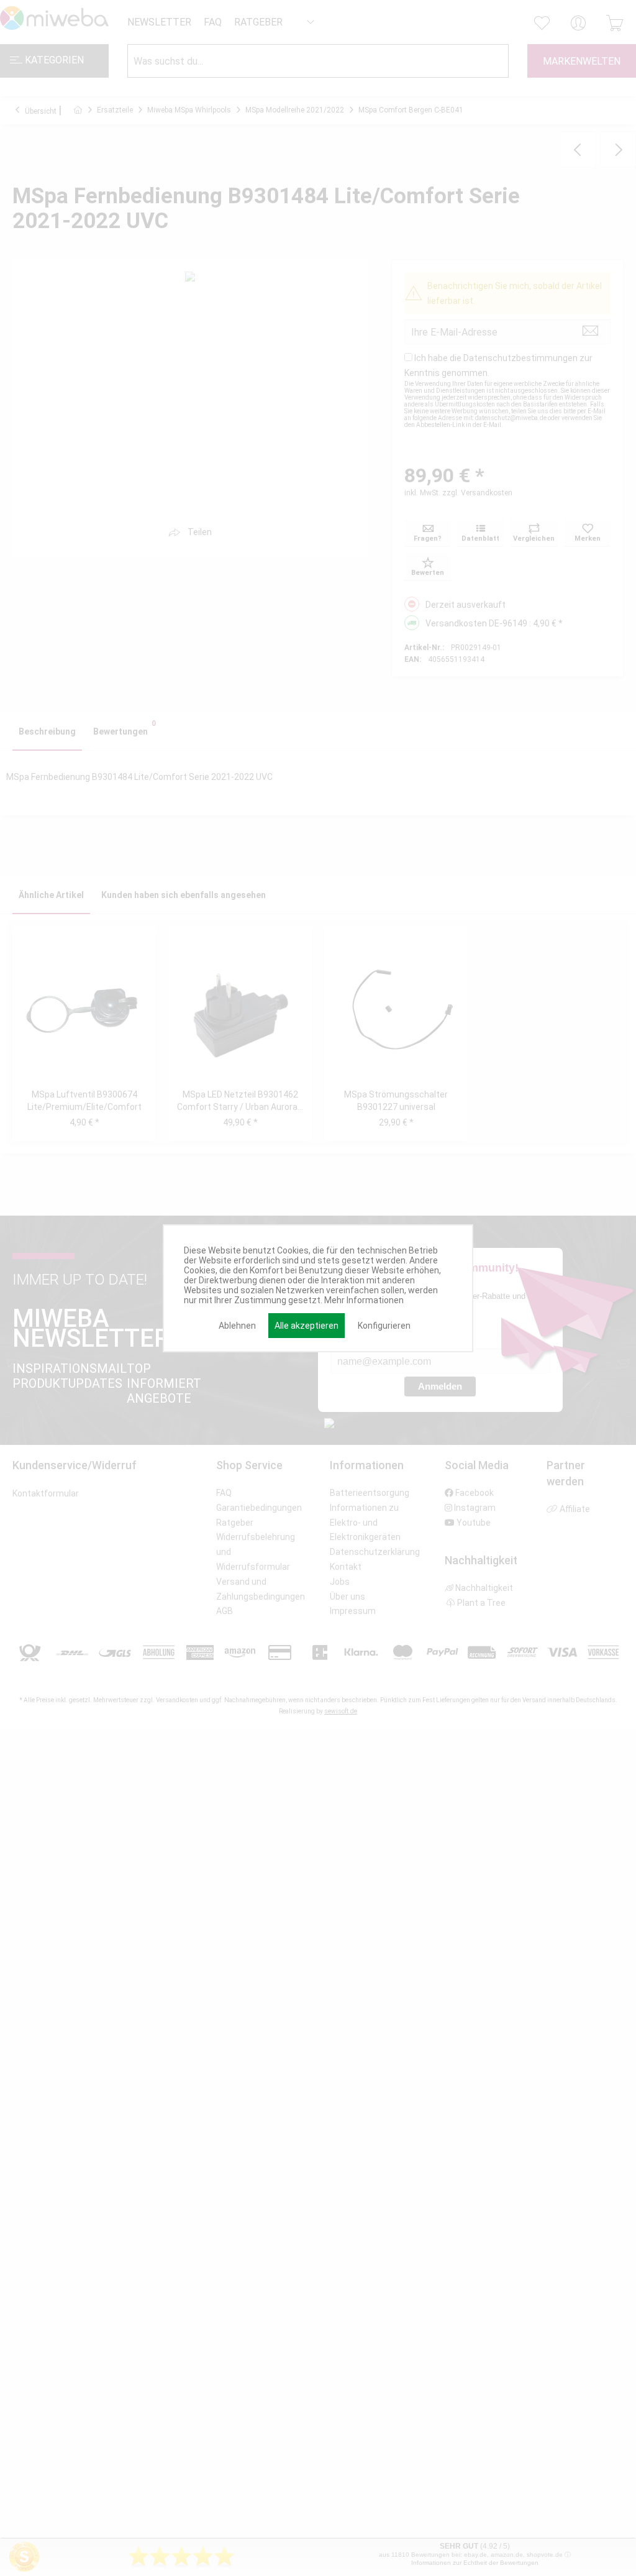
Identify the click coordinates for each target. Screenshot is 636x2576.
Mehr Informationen (364, 1300)
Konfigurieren (384, 1326)
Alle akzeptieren (307, 1326)
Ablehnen (237, 1326)
